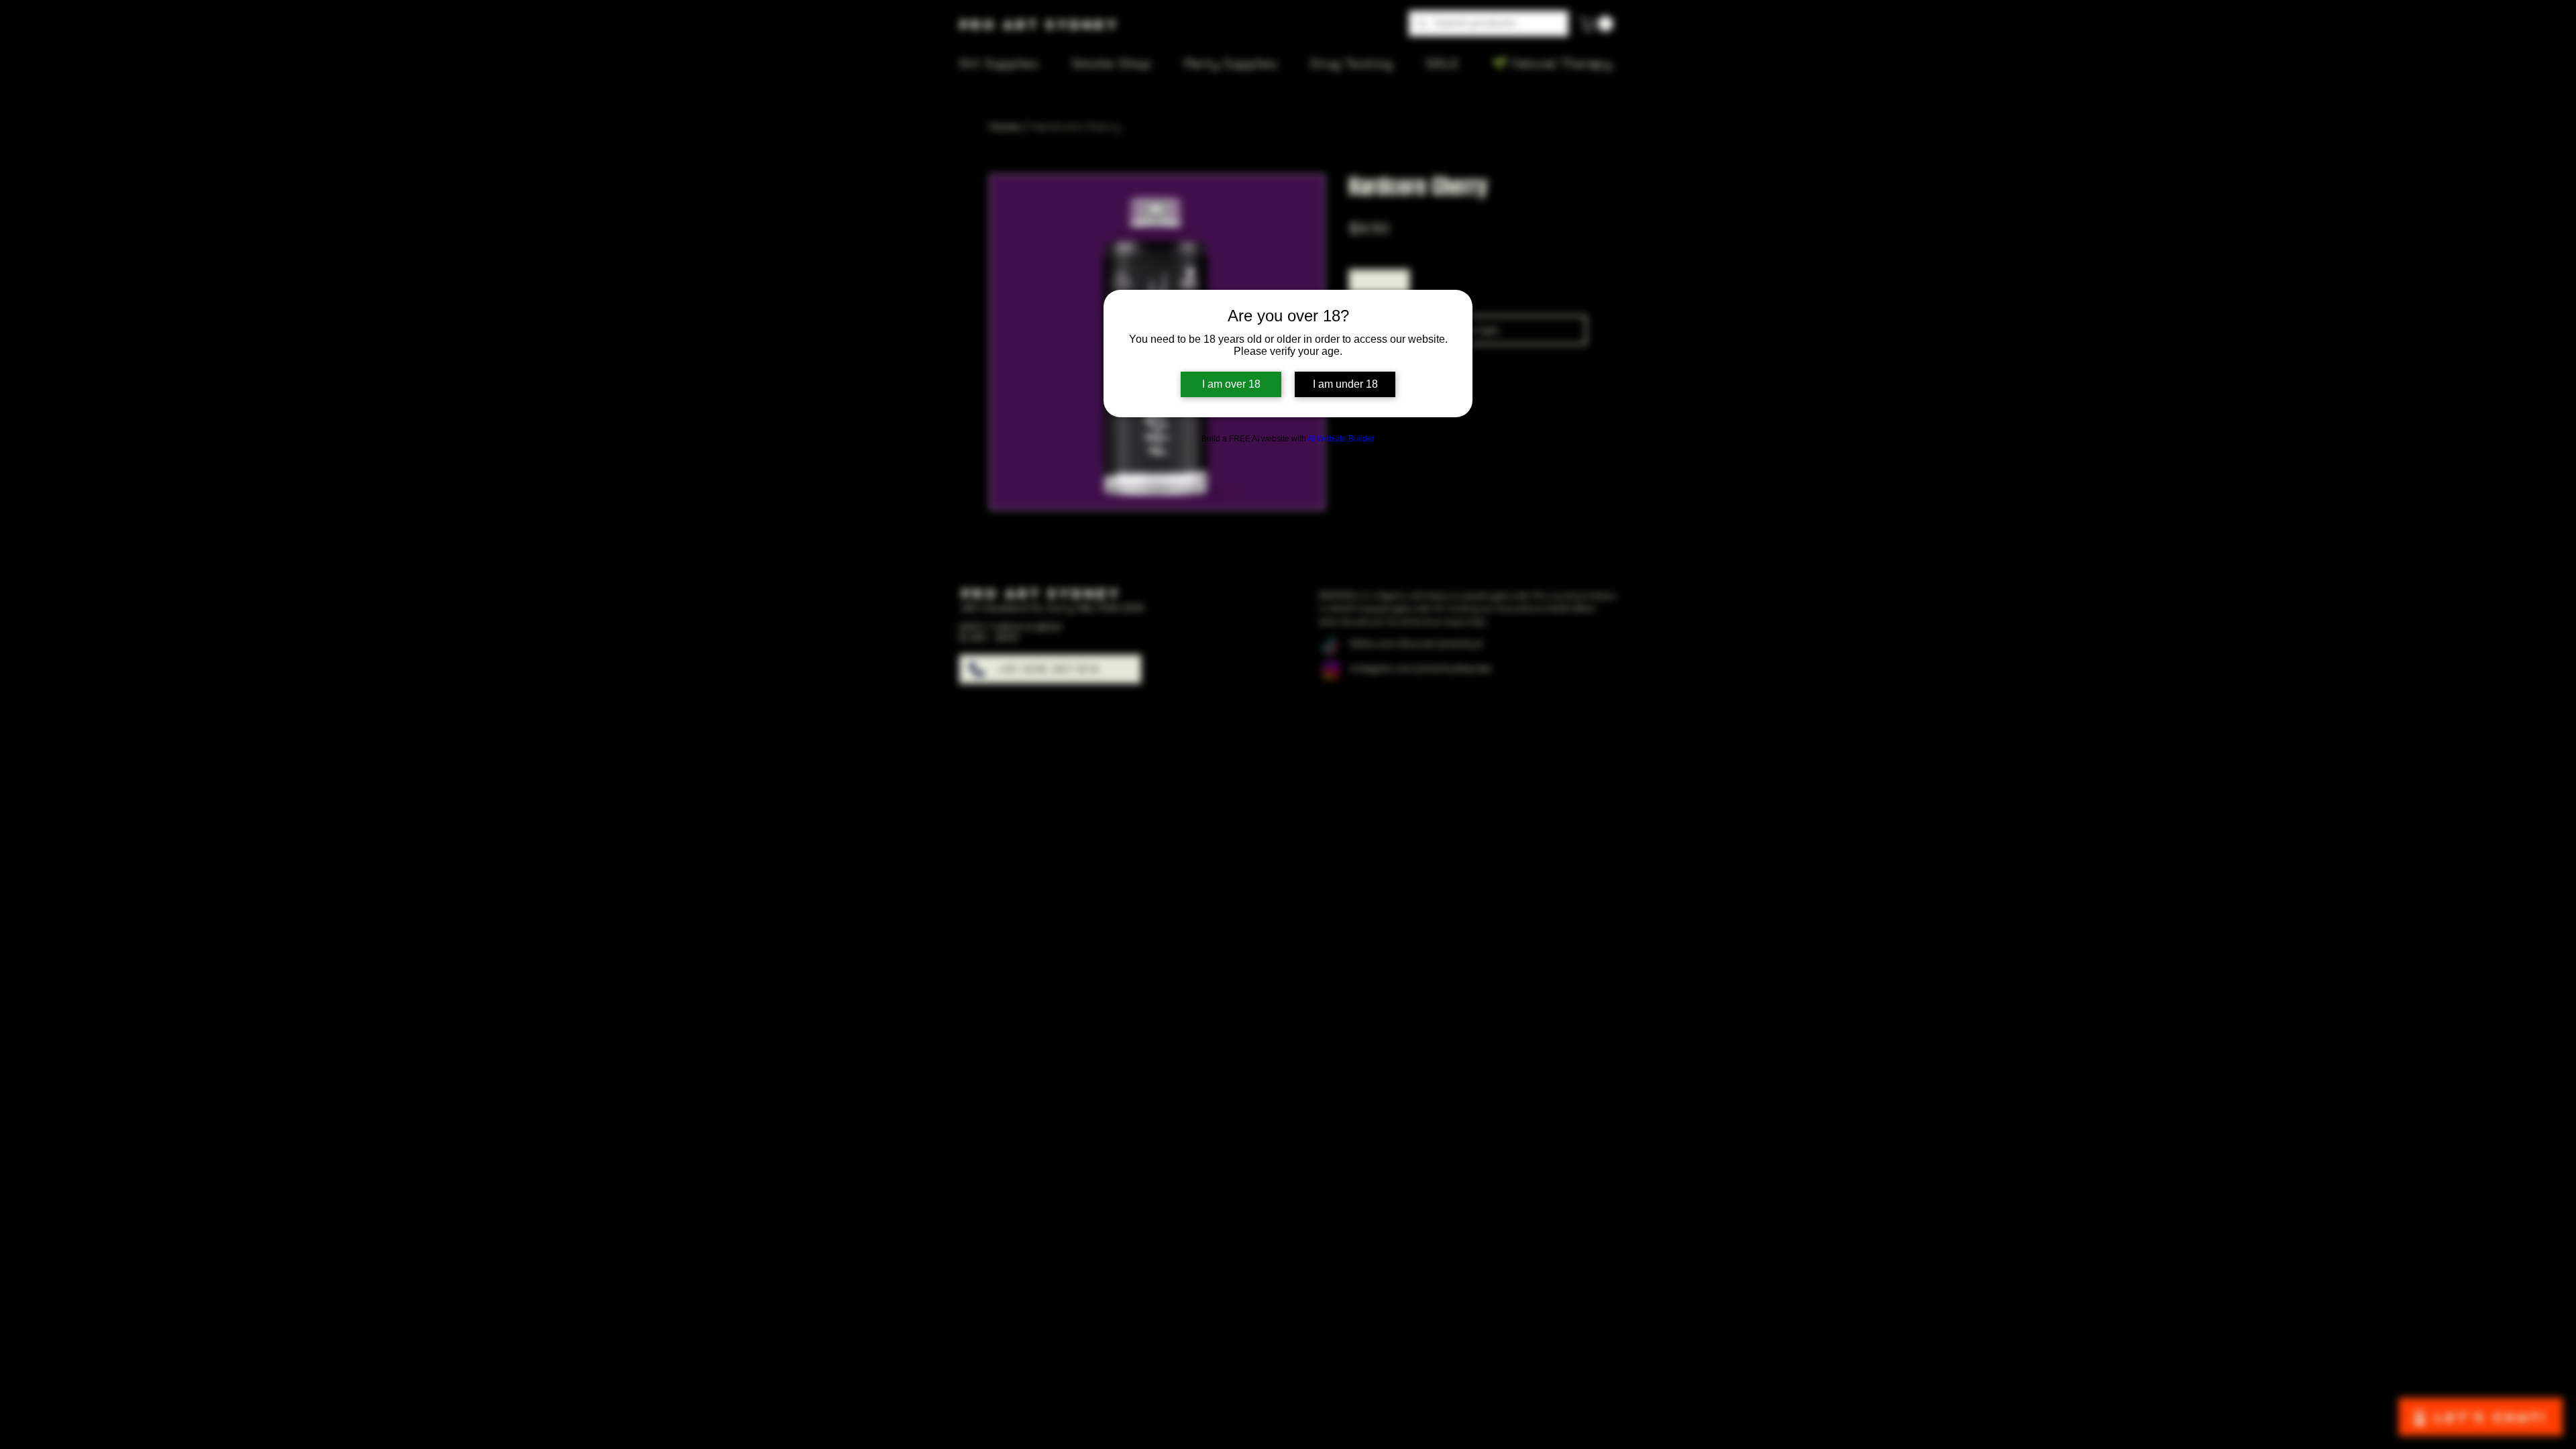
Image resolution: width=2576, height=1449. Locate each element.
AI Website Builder (1341, 439)
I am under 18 (1345, 384)
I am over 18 (1231, 384)
